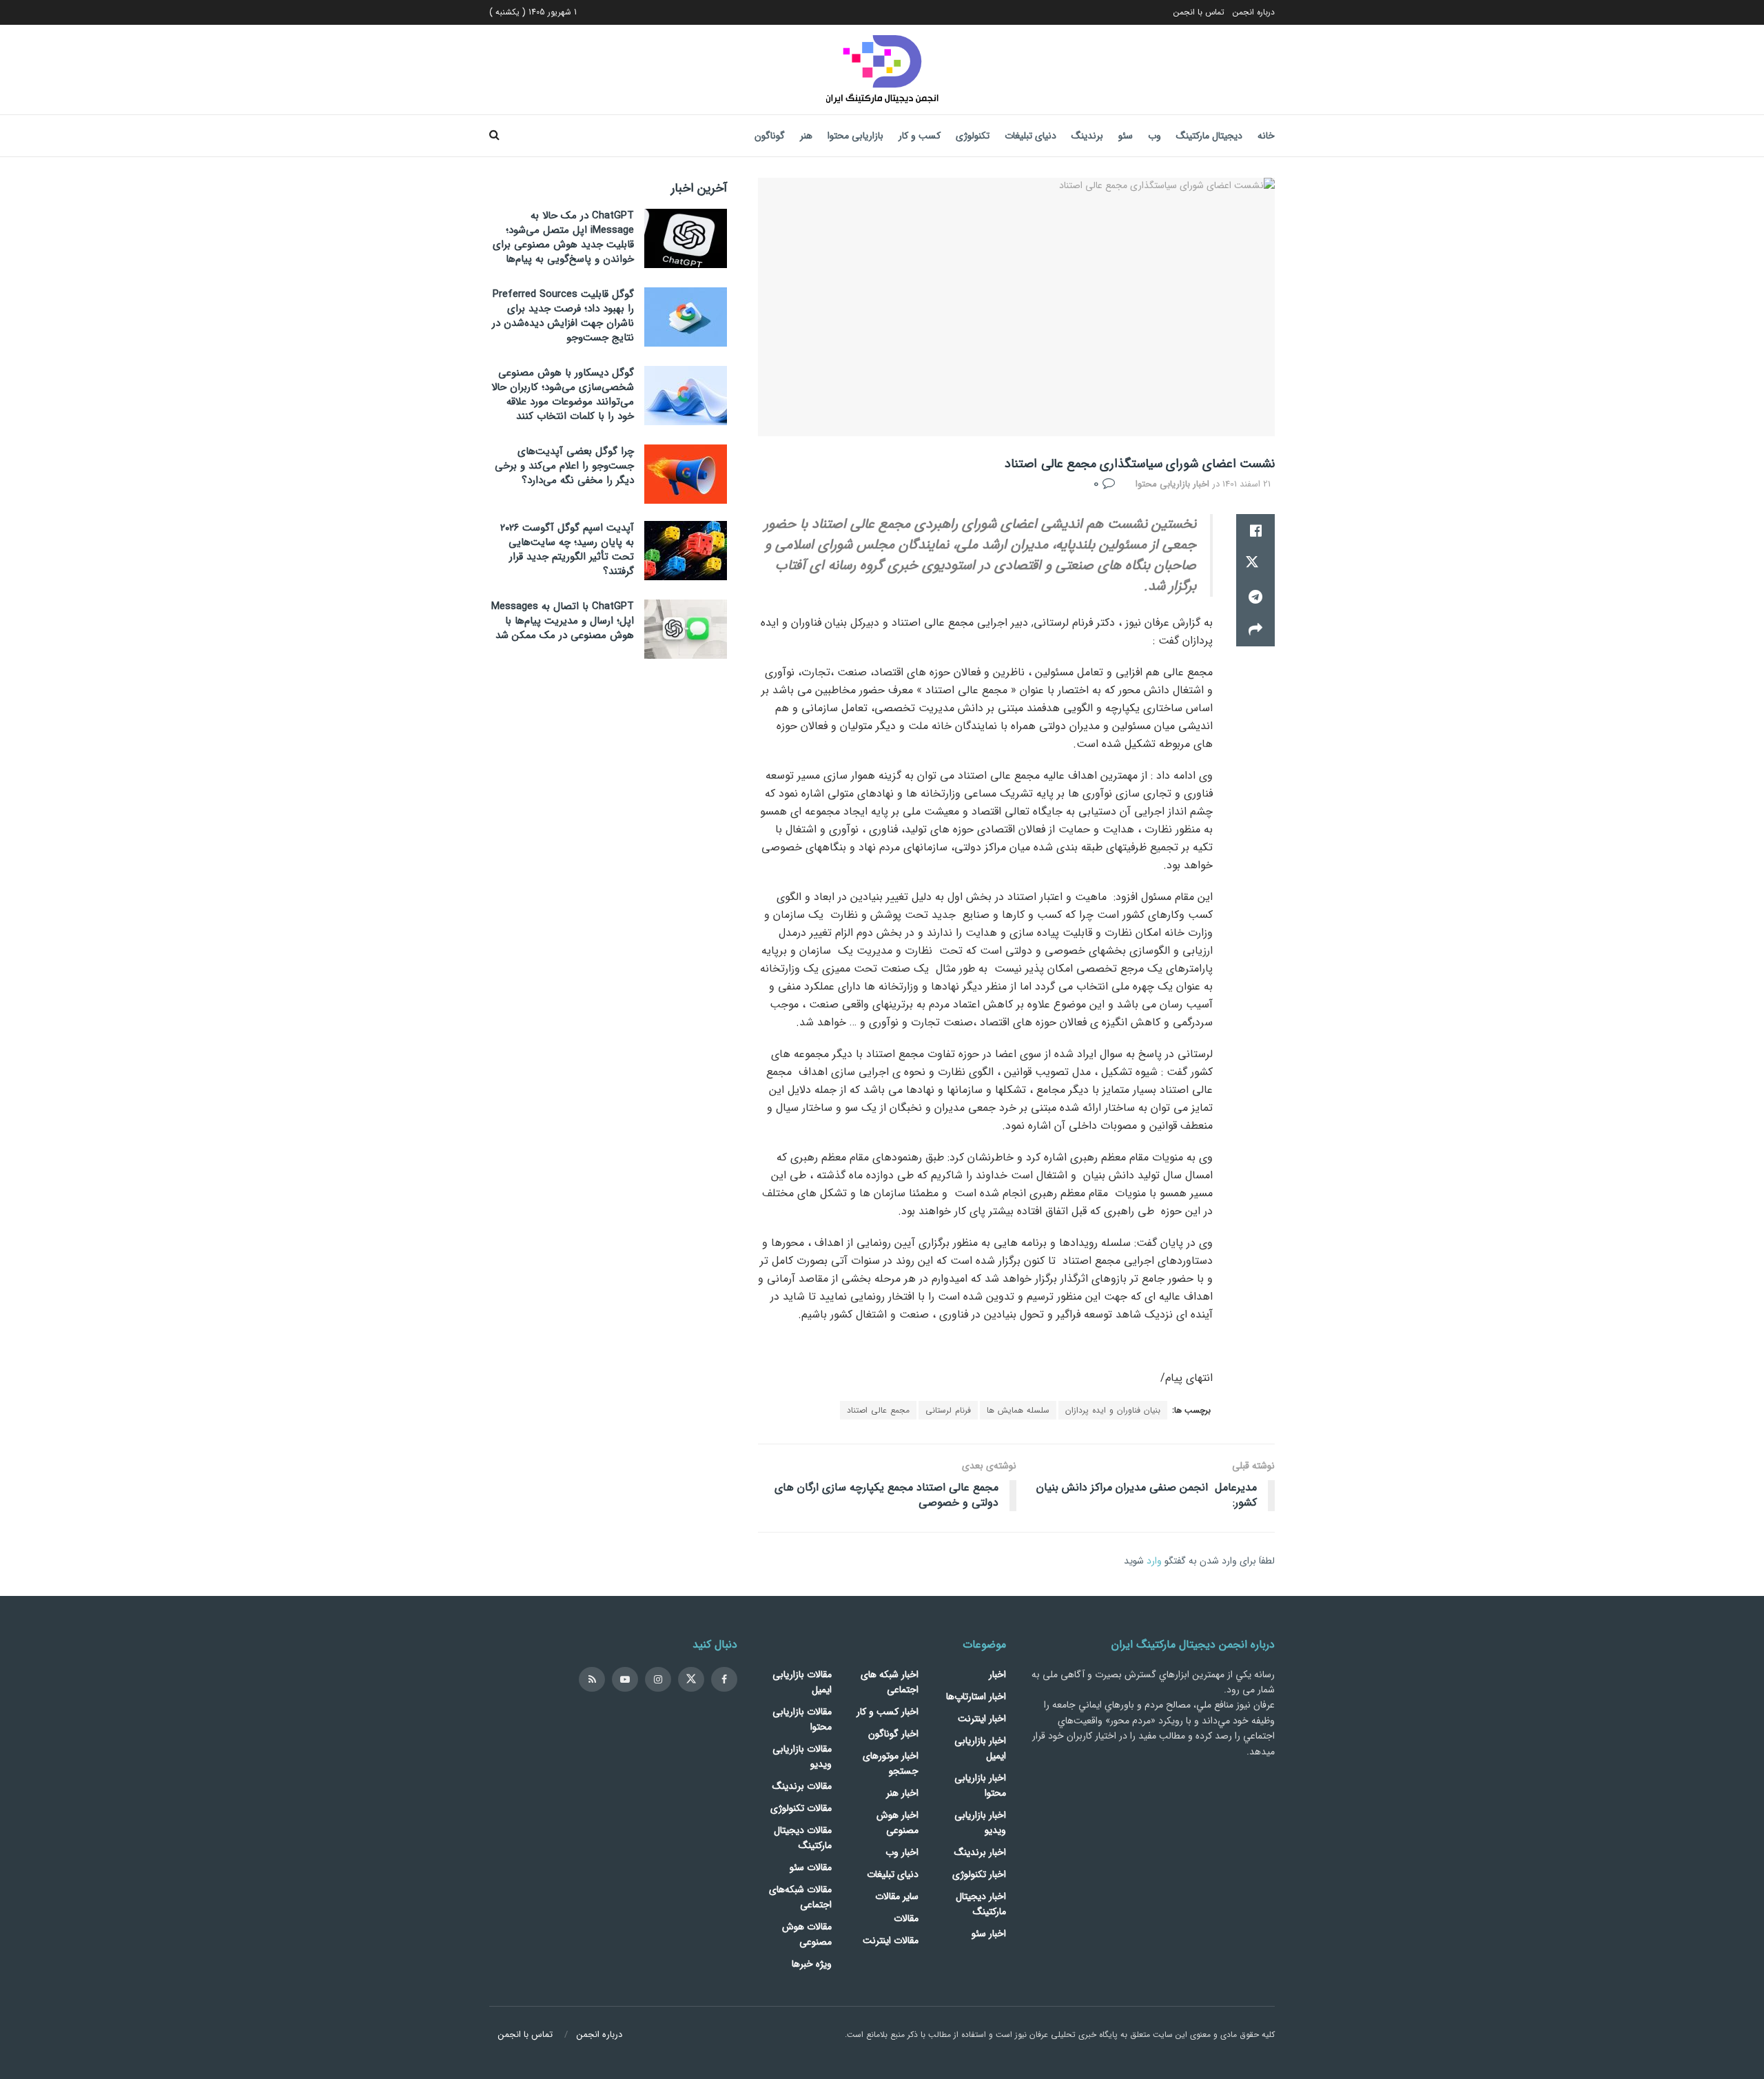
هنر (806, 136)
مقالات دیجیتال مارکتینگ (803, 1838)
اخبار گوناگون (893, 1734)
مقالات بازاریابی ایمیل (802, 1682)
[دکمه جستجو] (494, 136)
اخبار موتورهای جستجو (891, 1763)
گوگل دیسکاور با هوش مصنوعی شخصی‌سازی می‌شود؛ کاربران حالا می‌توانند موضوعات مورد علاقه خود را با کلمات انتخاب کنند (563, 395)
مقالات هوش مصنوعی (807, 1934)
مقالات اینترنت (891, 1940)
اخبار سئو (989, 1934)
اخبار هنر (902, 1793)
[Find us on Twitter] (691, 1679)
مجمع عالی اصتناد (878, 1410)
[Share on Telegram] (1255, 597)
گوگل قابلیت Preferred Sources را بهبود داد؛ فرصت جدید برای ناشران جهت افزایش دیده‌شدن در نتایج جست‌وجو (563, 316)
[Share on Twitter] (1255, 564)
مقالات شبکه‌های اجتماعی (800, 1897)
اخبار (997, 1675)
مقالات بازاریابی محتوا (802, 1719)
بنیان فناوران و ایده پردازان (1113, 1410)
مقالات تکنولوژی (801, 1808)
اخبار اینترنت (982, 1719)
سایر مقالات (897, 1896)
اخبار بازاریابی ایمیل (980, 1748)
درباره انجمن (1254, 12)
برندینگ (1087, 136)
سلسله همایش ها (1018, 1410)
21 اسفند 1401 (1247, 484)
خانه (1266, 136)
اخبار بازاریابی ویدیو (980, 1823)
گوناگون (770, 136)
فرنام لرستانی (948, 1410)
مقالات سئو (811, 1867)
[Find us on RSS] (592, 1679)
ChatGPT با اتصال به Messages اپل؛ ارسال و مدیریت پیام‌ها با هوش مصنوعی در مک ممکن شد (563, 621)
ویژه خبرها (812, 1964)
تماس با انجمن (1199, 12)
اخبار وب (902, 1852)
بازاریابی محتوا (855, 136)
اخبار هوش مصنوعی (898, 1823)
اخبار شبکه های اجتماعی (890, 1682)
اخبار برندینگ (980, 1852)
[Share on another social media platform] (1255, 630)
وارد (1154, 1561)
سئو (1126, 136)
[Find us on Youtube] (625, 1679)
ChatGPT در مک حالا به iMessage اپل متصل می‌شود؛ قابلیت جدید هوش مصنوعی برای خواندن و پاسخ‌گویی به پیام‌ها (563, 237)
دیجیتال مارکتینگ (1209, 136)
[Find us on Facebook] (724, 1679)
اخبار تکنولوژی (979, 1874)
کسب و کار (920, 136)
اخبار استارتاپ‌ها (976, 1697)
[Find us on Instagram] (658, 1679)
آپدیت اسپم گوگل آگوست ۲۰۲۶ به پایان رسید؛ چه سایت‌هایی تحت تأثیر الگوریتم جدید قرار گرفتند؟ (567, 550)
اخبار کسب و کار (888, 1712)
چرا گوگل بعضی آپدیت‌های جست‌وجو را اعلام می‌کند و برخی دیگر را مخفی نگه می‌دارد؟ (564, 466)
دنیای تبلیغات (1030, 136)
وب (1155, 136)
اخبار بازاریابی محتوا (1172, 484)
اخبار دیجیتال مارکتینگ (981, 1904)
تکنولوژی (973, 136)
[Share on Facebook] (1255, 531)
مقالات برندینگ (802, 1786)
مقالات (906, 1918)
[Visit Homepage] (882, 70)
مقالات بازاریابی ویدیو (802, 1757)
